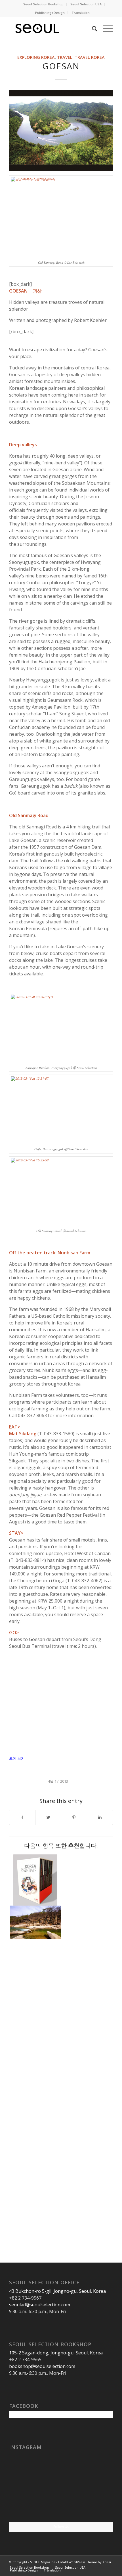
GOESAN (61, 66)
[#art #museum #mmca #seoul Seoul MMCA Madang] (96, 2504)
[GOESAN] (61, 130)
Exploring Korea (36, 57)
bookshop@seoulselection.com (42, 2366)
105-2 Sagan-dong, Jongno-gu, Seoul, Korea (56, 2353)
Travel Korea (90, 57)
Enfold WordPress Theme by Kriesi (85, 2562)
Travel (65, 57)
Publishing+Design (50, 13)
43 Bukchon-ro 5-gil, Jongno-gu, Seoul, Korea (57, 2291)
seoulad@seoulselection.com (40, 2305)
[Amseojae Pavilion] (35, 1923)
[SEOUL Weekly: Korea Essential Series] (35, 1880)
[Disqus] (61, 2024)
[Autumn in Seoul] (61, 2505)
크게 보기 (17, 1758)
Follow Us (61, 2527)
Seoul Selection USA (86, 4)
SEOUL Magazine (43, 2562)
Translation (81, 13)
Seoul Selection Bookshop (43, 4)
